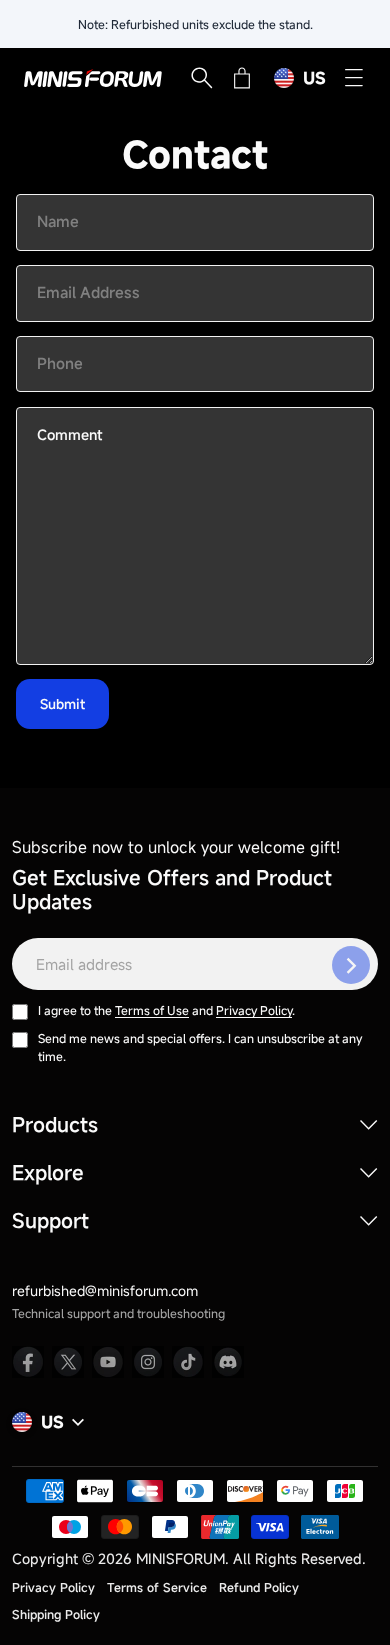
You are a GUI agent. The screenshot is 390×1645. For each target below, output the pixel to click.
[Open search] (202, 78)
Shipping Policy (56, 1614)
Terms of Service (157, 1587)
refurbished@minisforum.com (105, 1290)
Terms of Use (152, 1010)
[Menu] (354, 78)
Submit (62, 704)
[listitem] (28, 1362)
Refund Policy (259, 1587)
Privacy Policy (254, 1010)
